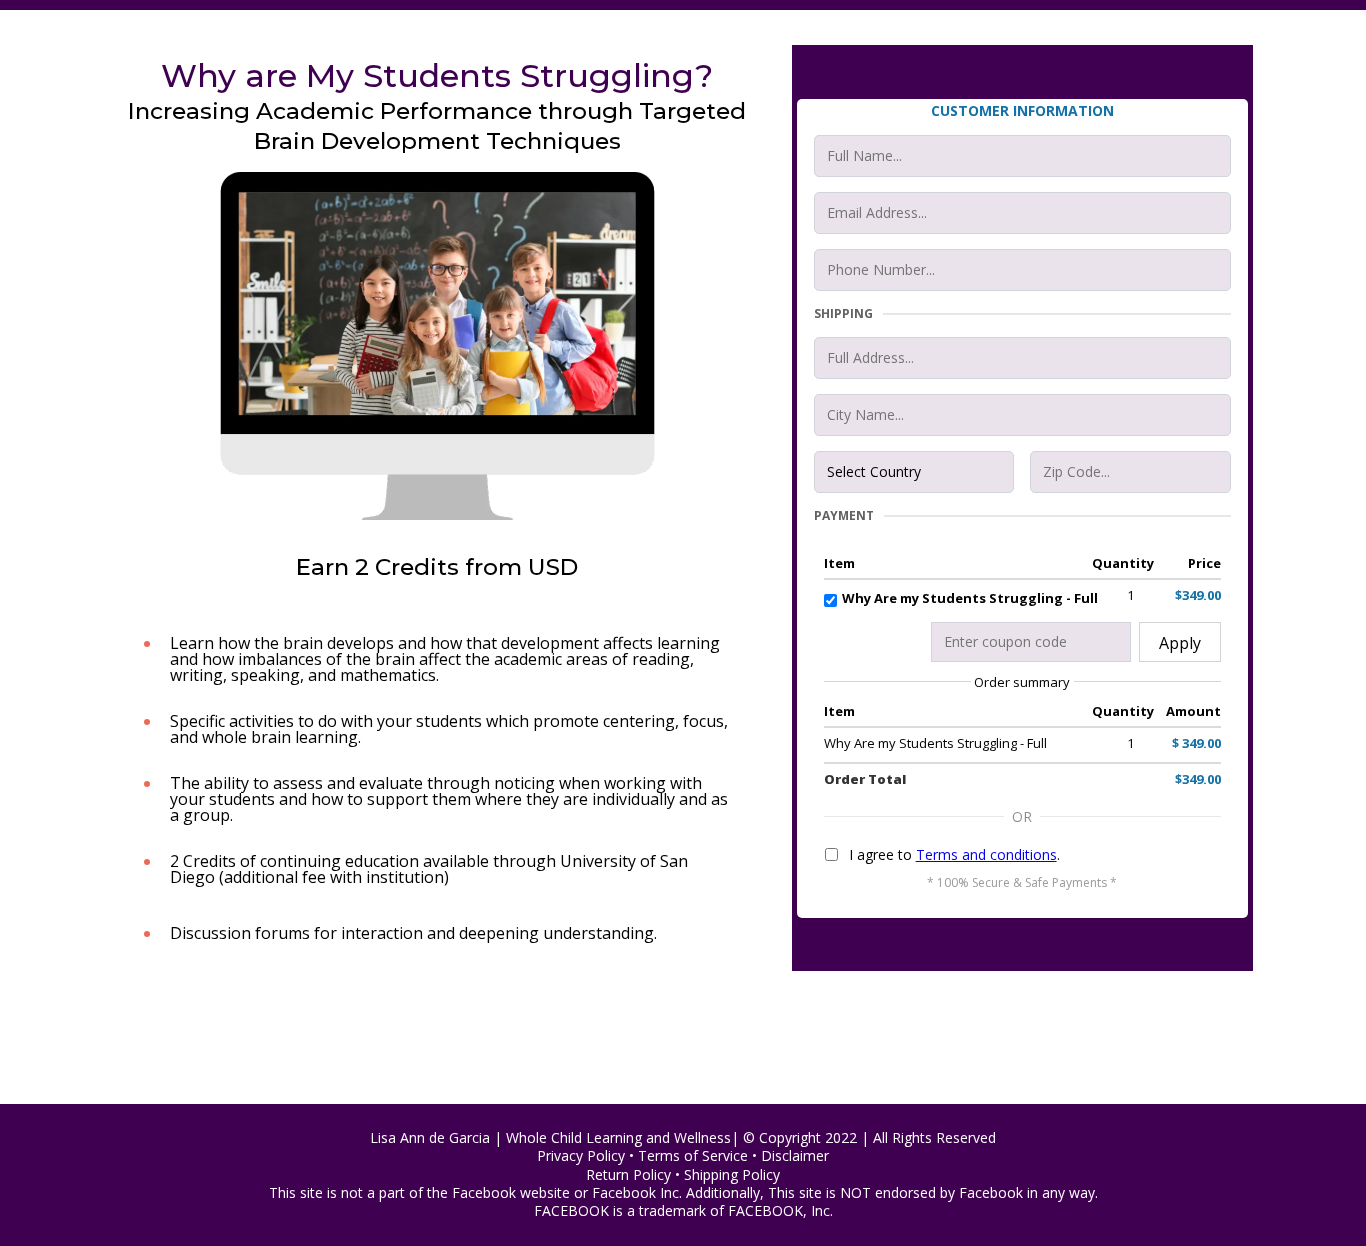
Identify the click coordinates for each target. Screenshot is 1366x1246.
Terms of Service (693, 1155)
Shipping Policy (732, 1174)
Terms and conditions (986, 854)
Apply (1180, 643)
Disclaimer (795, 1155)
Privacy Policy (581, 1155)
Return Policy (630, 1174)
